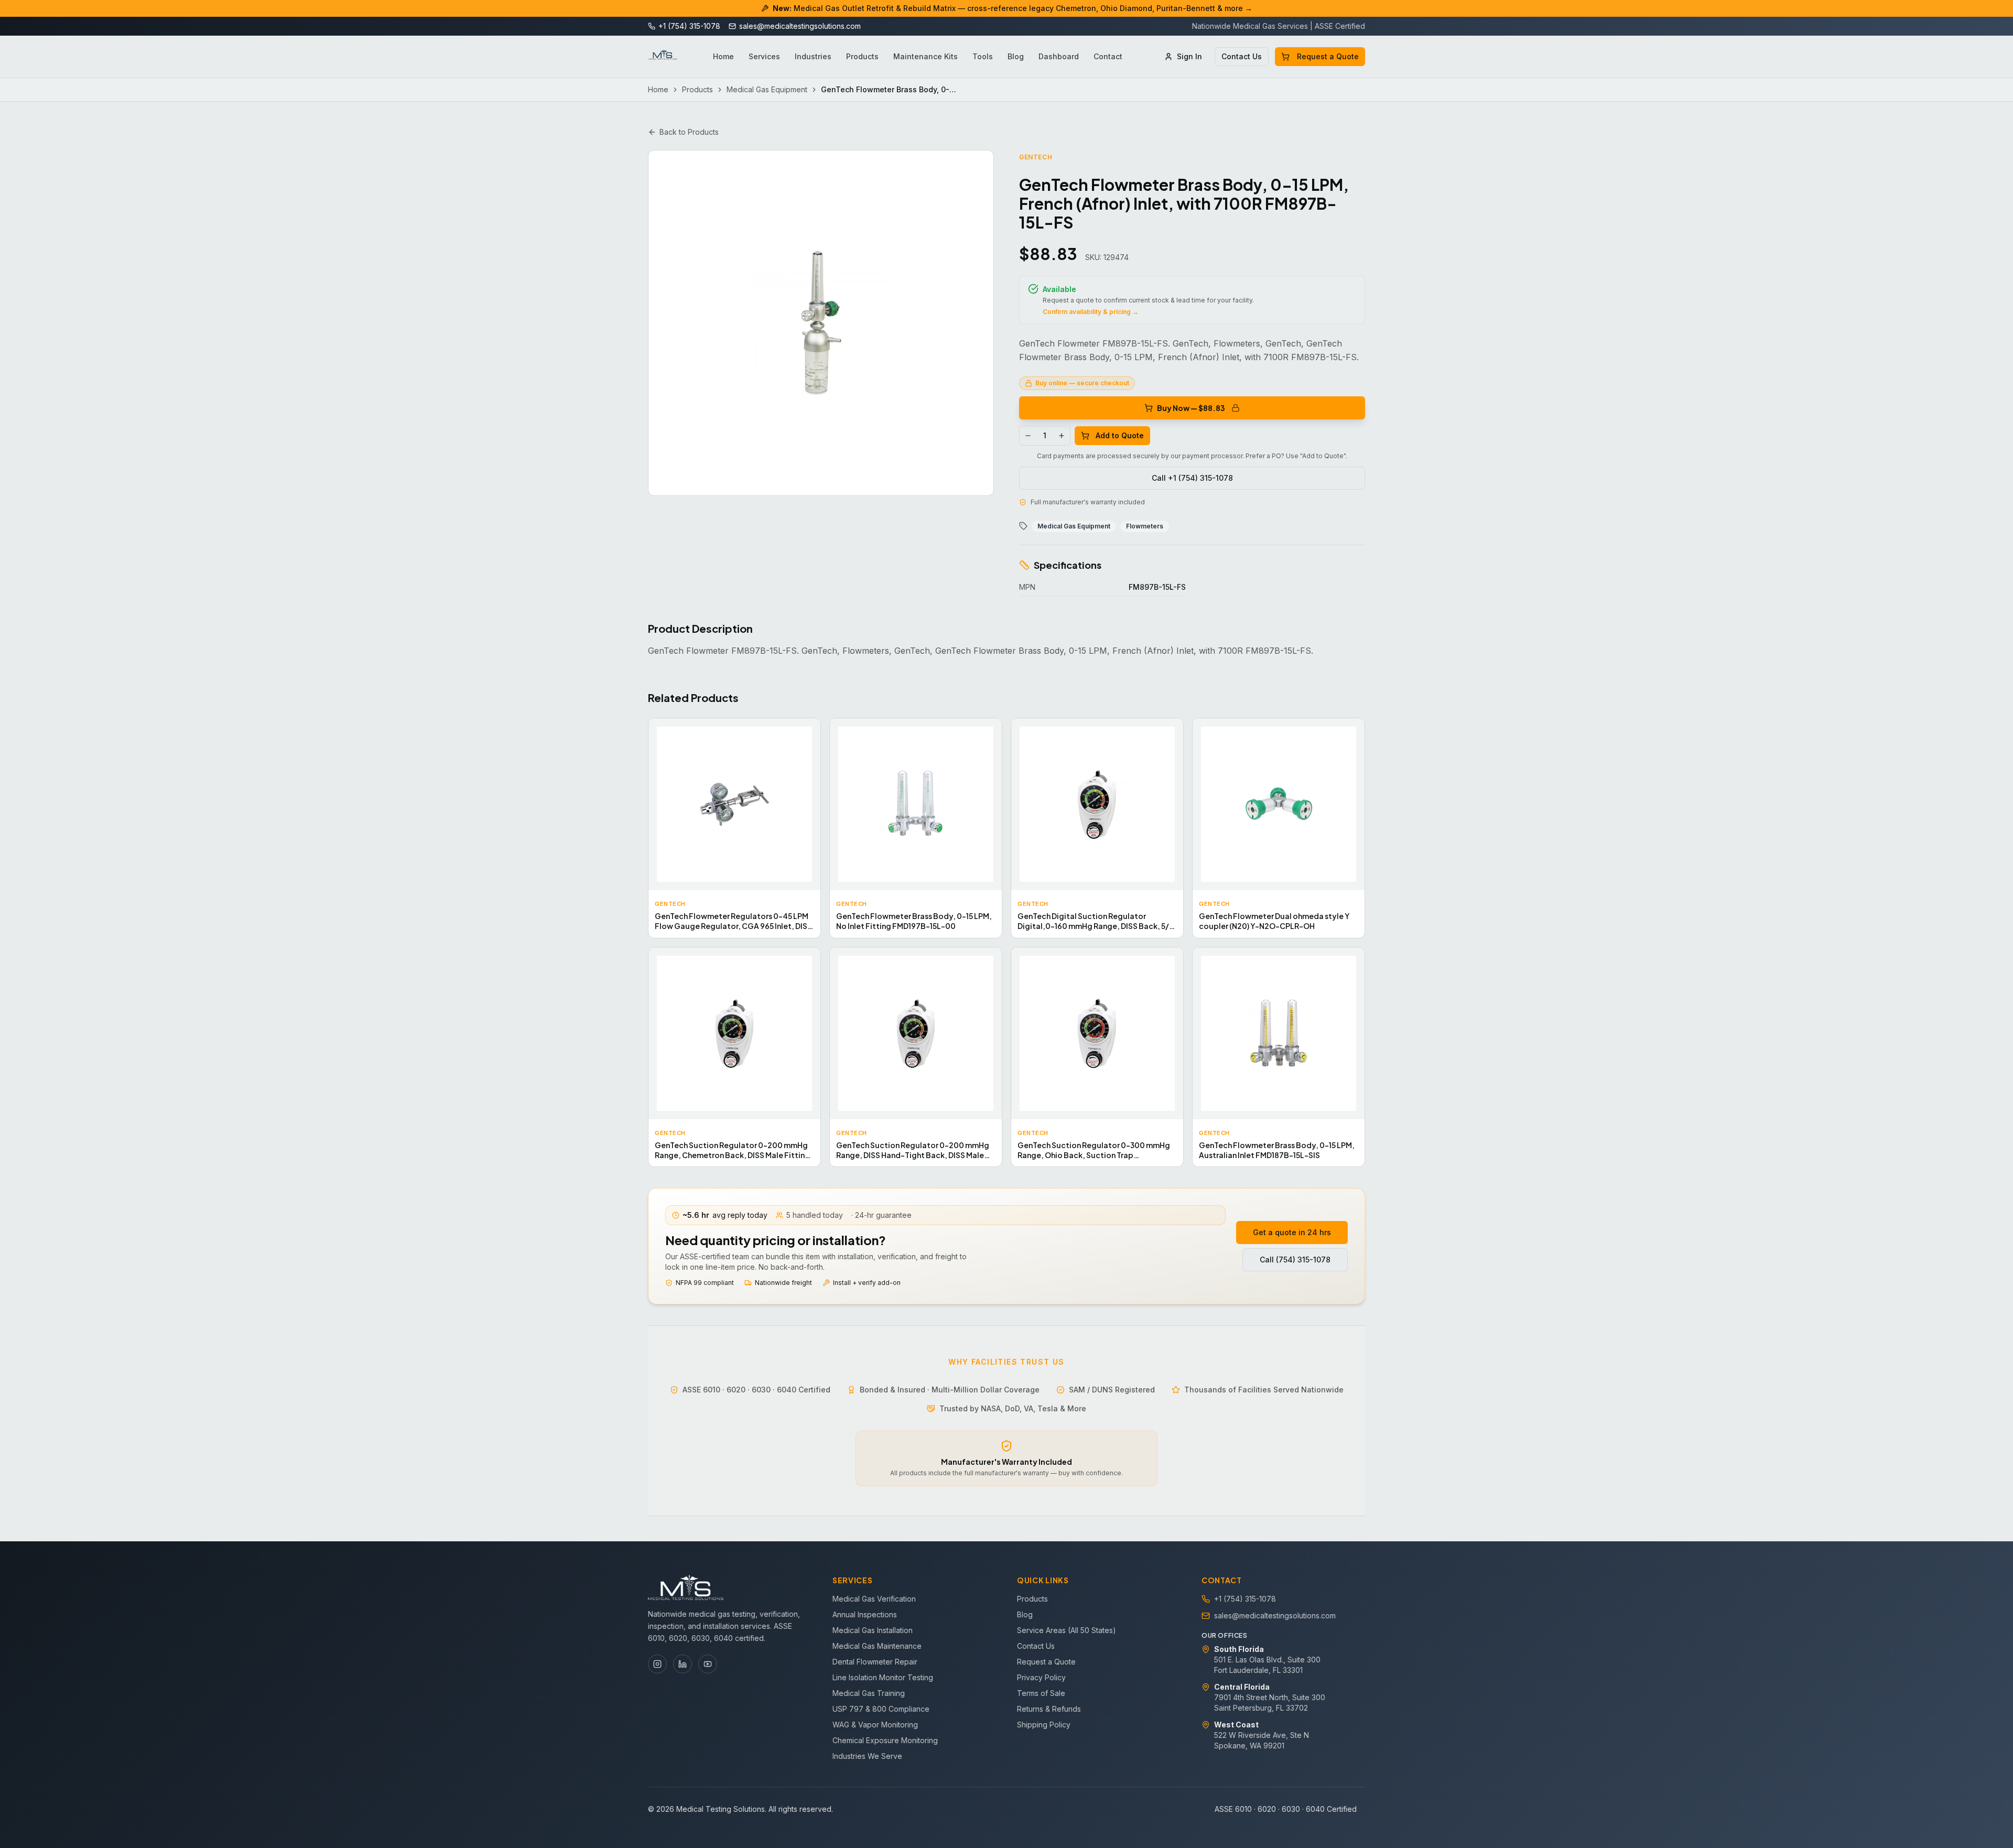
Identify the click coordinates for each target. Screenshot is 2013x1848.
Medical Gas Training (869, 1693)
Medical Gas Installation (873, 1630)
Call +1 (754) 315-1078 (1192, 478)
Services (764, 56)
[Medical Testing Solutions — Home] (663, 57)
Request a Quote (1328, 56)
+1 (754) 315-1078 (1245, 1599)
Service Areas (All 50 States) (1067, 1630)
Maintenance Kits (926, 56)
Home (723, 56)
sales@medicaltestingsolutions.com (1275, 1615)
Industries (813, 56)
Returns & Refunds (1049, 1709)
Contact (1108, 56)
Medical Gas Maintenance (877, 1646)
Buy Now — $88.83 (1191, 408)
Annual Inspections (865, 1614)
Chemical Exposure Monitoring (885, 1740)
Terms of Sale (1041, 1693)
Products (862, 56)
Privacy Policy (1041, 1677)
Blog (1016, 56)
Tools (983, 56)
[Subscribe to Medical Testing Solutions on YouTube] (708, 1664)
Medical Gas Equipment (767, 89)
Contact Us (1242, 56)
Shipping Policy (1044, 1725)
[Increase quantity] (1062, 436)
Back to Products (689, 132)
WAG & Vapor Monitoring (875, 1725)
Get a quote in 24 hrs (1292, 1232)
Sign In (1189, 56)
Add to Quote (1120, 435)
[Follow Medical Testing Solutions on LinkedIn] (683, 1664)
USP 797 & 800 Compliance (881, 1709)
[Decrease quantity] (1028, 436)
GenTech (1036, 157)
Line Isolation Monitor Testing (883, 1677)
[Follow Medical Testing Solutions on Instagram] (657, 1664)
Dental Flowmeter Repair (875, 1662)
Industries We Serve (867, 1756)
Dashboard (1059, 56)
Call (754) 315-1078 (1295, 1260)
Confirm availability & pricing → (1091, 312)
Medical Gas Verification (874, 1599)
